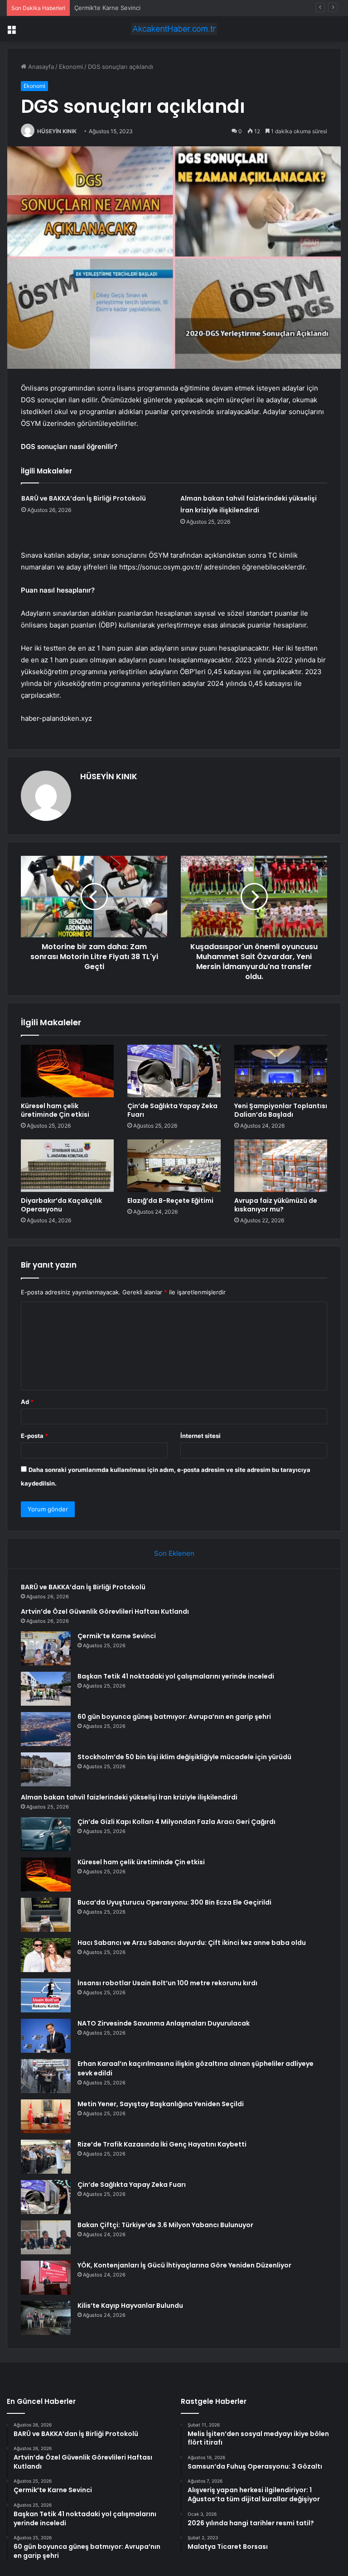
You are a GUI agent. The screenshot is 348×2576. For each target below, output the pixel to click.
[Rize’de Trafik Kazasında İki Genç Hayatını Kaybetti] (46, 2157)
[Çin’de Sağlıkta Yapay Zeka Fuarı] (174, 1071)
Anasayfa (40, 67)
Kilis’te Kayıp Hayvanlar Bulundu (130, 2306)
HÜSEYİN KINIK (57, 131)
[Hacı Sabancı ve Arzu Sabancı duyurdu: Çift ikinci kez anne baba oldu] (46, 1955)
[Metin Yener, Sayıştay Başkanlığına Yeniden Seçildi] (46, 2116)
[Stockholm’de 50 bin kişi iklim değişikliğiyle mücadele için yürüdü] (46, 1769)
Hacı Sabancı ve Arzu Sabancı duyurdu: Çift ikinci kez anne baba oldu (192, 1943)
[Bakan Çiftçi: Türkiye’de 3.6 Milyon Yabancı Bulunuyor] (46, 2237)
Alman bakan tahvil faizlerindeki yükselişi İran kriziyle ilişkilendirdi (129, 1797)
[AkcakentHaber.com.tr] (174, 29)
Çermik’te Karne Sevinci (107, 8)
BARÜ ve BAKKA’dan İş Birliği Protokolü (84, 498)
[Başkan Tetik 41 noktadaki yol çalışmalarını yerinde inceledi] (46, 1689)
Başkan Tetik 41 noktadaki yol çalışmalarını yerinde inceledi (176, 1676)
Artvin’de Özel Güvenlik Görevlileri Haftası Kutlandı (105, 1611)
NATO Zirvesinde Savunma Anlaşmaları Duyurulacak (164, 2023)
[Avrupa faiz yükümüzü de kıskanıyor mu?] (281, 1166)
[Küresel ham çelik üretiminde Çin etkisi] (67, 1071)
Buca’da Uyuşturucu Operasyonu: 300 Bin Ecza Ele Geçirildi (174, 1902)
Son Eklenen (174, 1553)
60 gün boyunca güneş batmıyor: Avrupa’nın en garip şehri (174, 1717)
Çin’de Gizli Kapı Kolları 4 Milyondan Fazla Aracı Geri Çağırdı (176, 1822)
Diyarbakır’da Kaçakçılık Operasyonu (61, 1205)
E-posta (34, 1436)
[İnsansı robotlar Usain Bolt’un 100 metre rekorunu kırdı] (46, 1995)
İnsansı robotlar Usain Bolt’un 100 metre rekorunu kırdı (167, 1983)
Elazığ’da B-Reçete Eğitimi (170, 1201)
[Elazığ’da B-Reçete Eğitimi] (174, 1166)
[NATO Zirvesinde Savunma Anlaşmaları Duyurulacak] (46, 2036)
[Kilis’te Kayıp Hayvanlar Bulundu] (46, 2318)
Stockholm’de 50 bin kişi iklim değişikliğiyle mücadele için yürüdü (184, 1757)
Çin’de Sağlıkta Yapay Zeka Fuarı (172, 1110)
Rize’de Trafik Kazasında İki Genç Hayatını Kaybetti (162, 2144)
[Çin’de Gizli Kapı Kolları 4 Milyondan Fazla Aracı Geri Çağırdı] (46, 1834)
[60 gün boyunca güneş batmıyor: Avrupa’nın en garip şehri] (46, 1729)
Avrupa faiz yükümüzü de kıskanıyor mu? (276, 1205)
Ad (27, 1402)
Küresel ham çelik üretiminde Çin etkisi (55, 1110)
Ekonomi (71, 67)
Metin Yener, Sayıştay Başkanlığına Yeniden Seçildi (161, 2104)
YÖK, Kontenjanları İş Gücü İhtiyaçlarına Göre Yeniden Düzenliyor (184, 2265)
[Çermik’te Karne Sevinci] (46, 1648)
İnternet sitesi (201, 1436)
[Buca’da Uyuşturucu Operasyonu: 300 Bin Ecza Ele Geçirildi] (46, 1915)
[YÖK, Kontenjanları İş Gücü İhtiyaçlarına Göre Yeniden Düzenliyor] (46, 2278)
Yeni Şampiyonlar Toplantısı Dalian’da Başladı (281, 1110)
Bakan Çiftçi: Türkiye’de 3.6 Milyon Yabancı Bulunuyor (165, 2225)
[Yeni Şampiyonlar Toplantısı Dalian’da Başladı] (281, 1071)
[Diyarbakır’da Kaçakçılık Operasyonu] (67, 1166)
